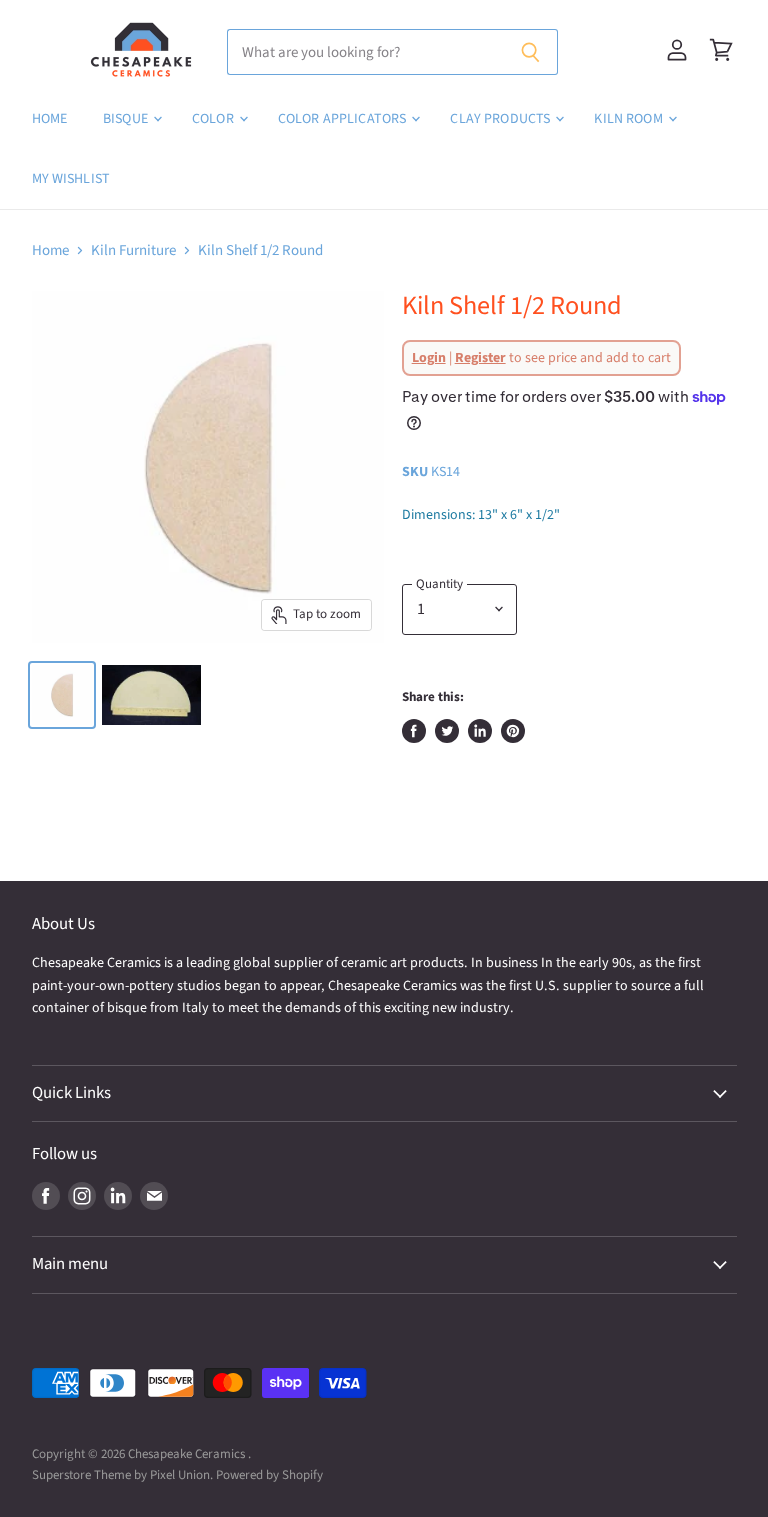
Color (214, 119)
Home (50, 119)
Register (480, 358)
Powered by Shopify (269, 1475)
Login (429, 358)
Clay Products (501, 119)
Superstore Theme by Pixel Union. (122, 1475)
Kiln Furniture (133, 250)
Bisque (127, 119)
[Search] (531, 52)
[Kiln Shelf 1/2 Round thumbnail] (62, 695)
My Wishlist (71, 179)
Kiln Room (629, 119)
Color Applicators (344, 119)
